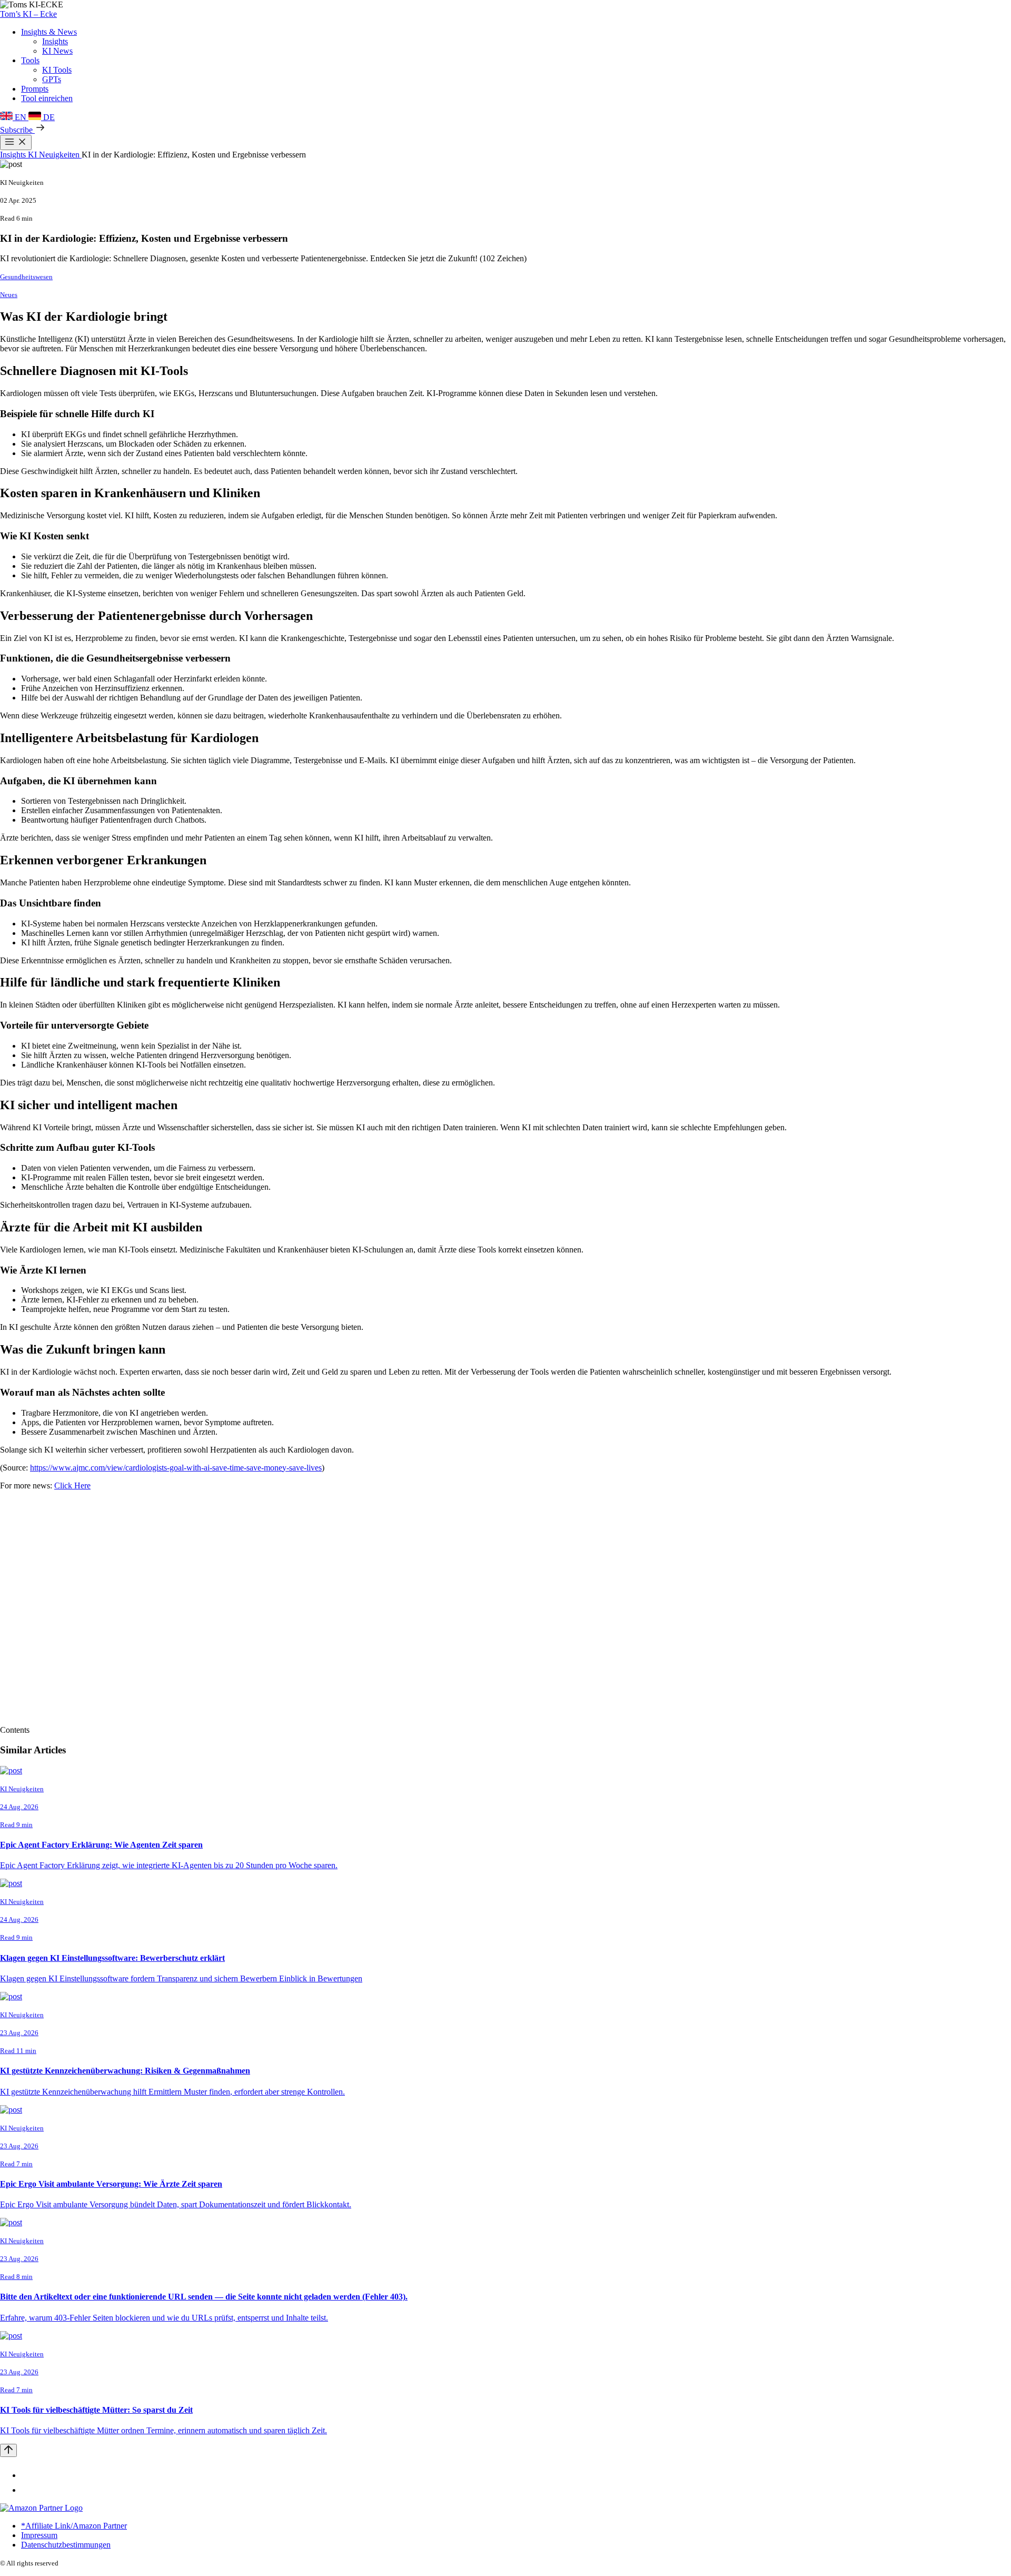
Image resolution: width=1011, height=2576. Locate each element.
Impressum (39, 2535)
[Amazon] (41, 2508)
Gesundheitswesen (26, 277)
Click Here (72, 1486)
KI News (57, 51)
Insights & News (49, 32)
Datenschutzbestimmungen (66, 2545)
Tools (30, 60)
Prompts (35, 89)
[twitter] (27, 2490)
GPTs (52, 79)
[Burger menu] (16, 142)
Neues (9, 295)
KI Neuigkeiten (55, 155)
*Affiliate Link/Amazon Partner (74, 2526)
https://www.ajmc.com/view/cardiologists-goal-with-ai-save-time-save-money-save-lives (176, 1468)
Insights (55, 41)
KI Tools (57, 70)
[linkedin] (27, 2475)
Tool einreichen (47, 98)
